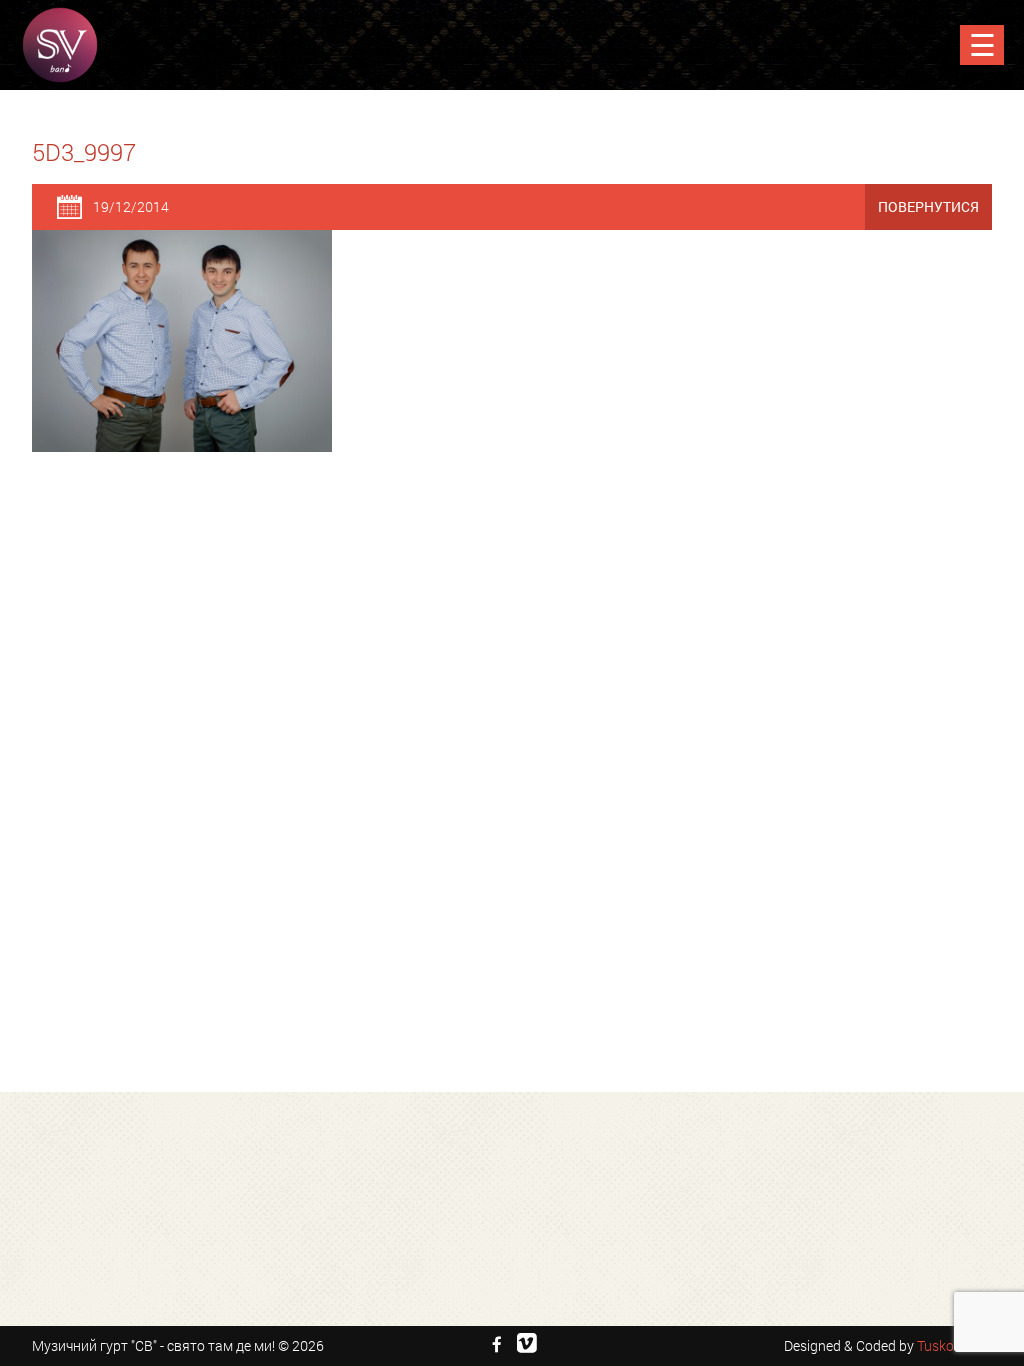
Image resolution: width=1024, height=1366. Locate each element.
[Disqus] (512, 727)
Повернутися (928, 206)
